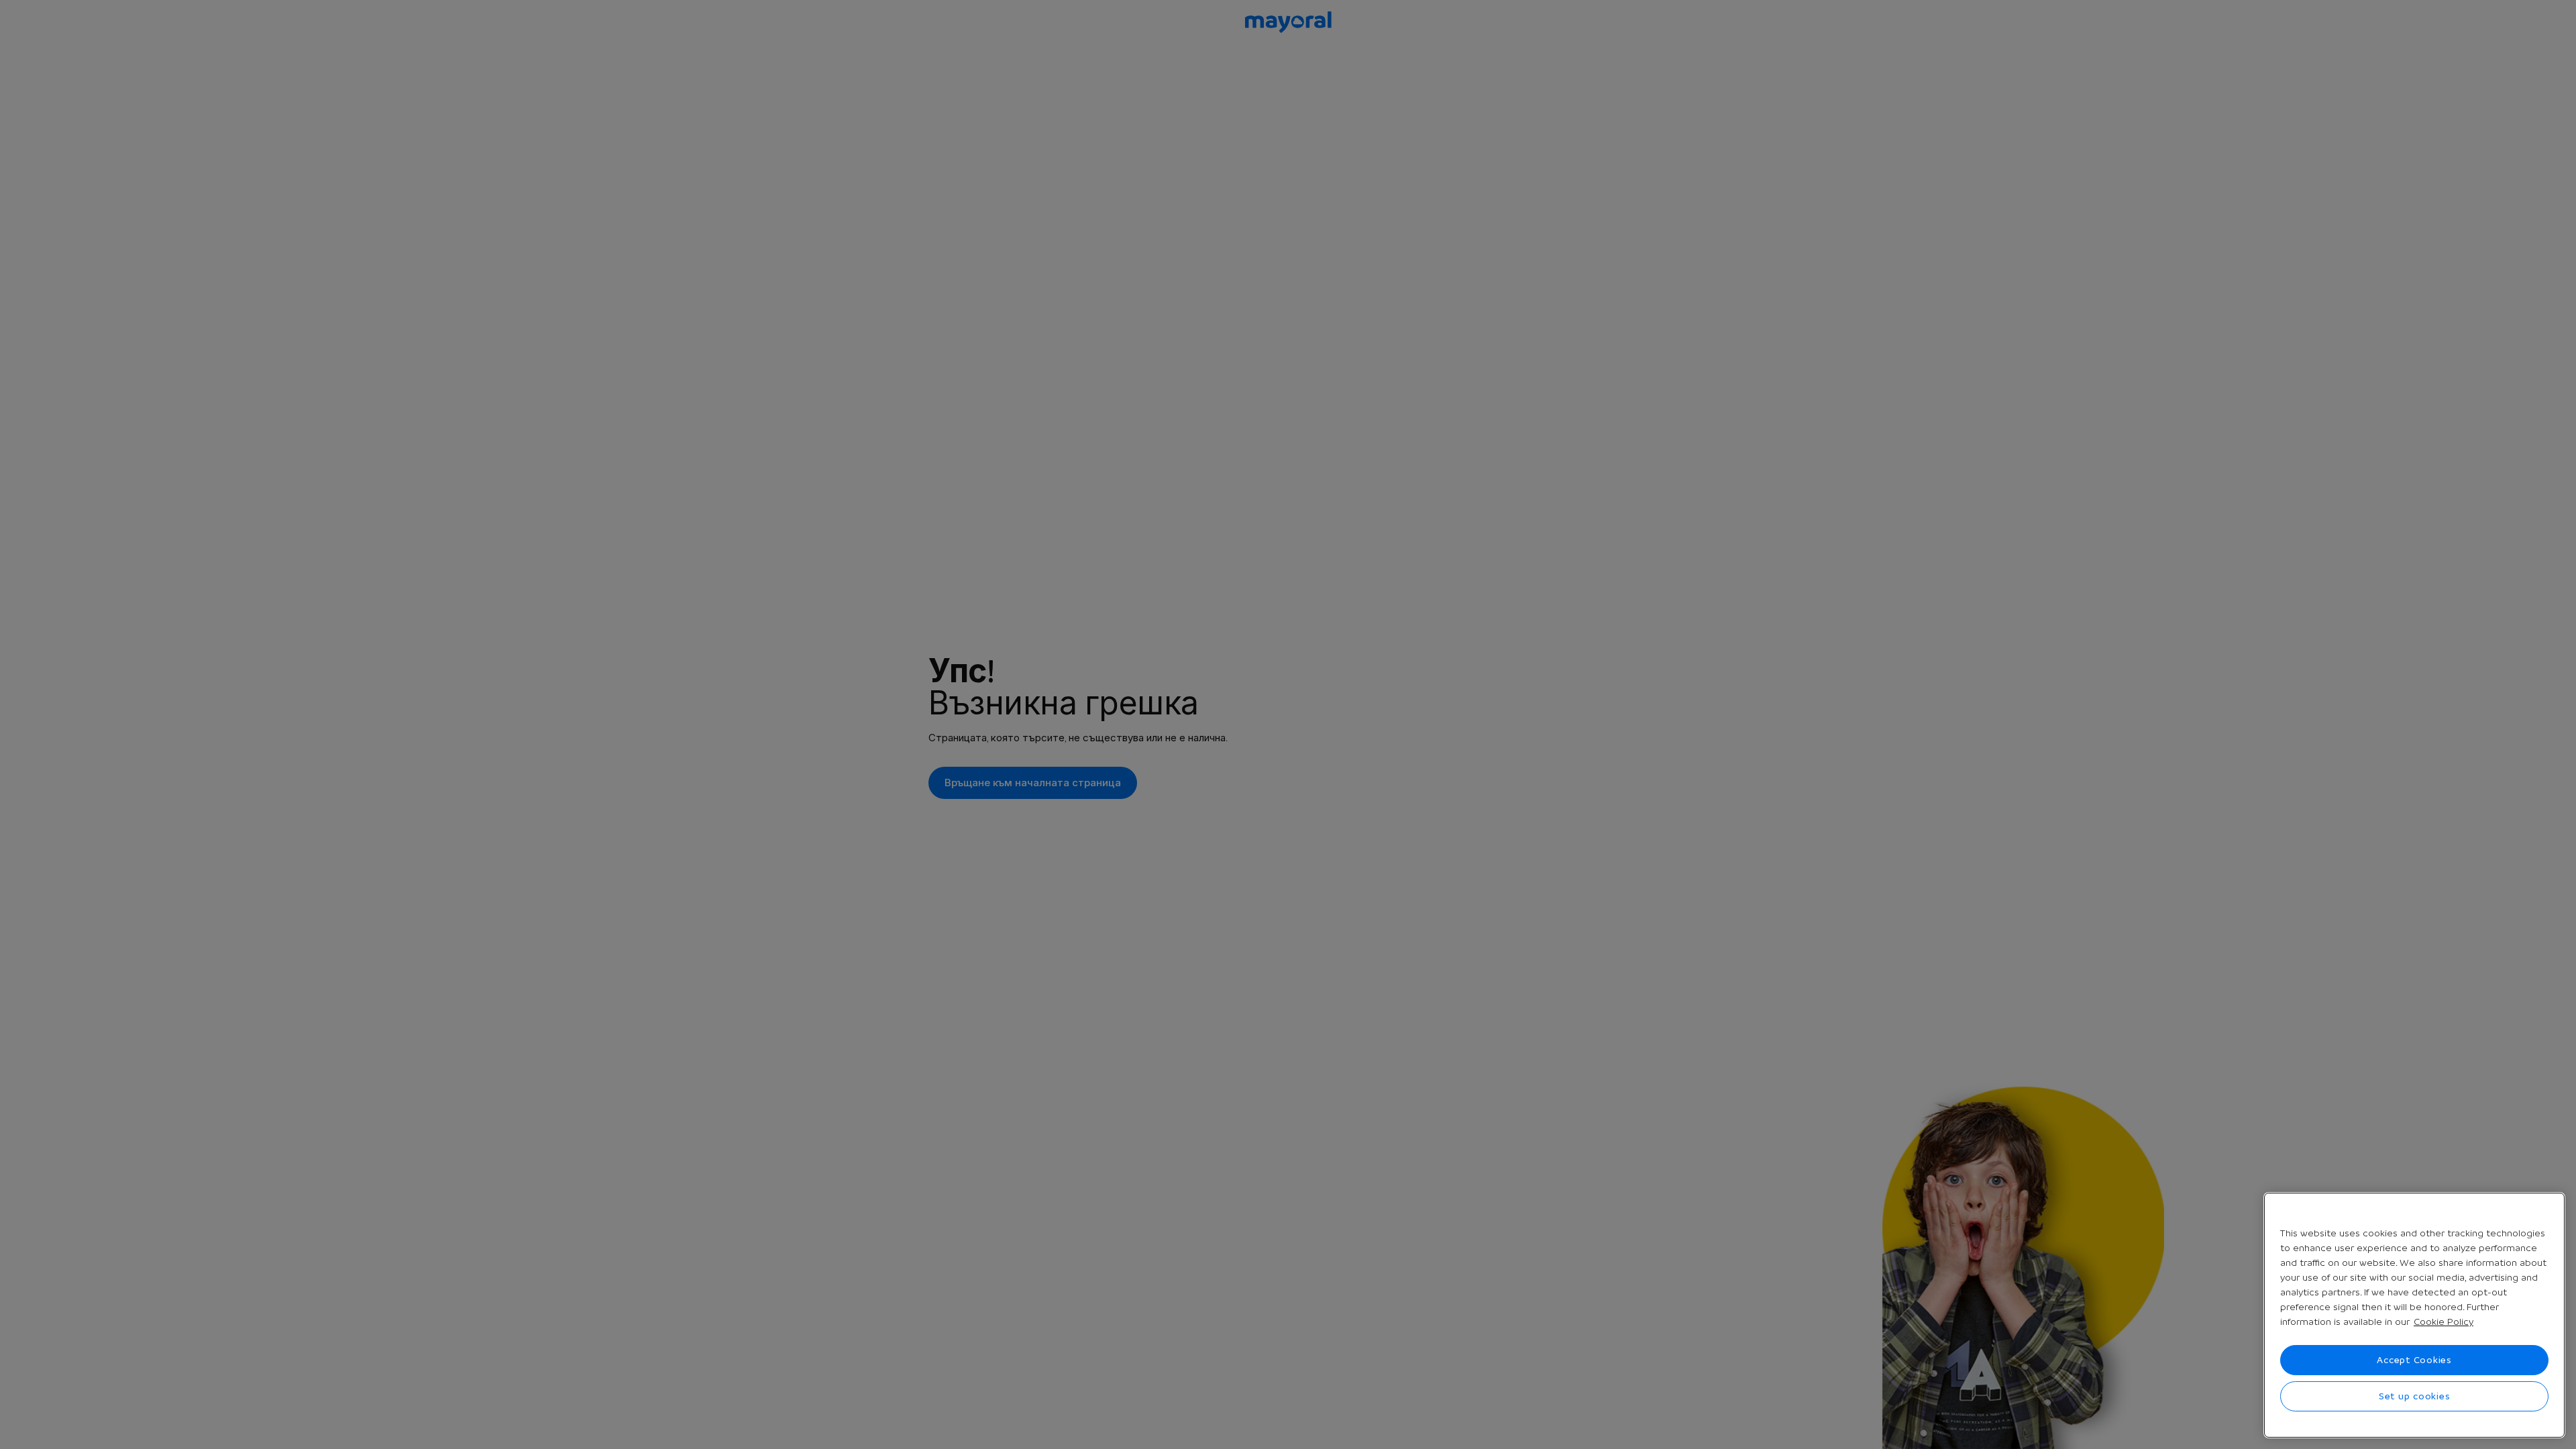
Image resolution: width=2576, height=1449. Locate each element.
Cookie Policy (2444, 1322)
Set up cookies (2415, 1396)
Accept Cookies (2414, 1360)
